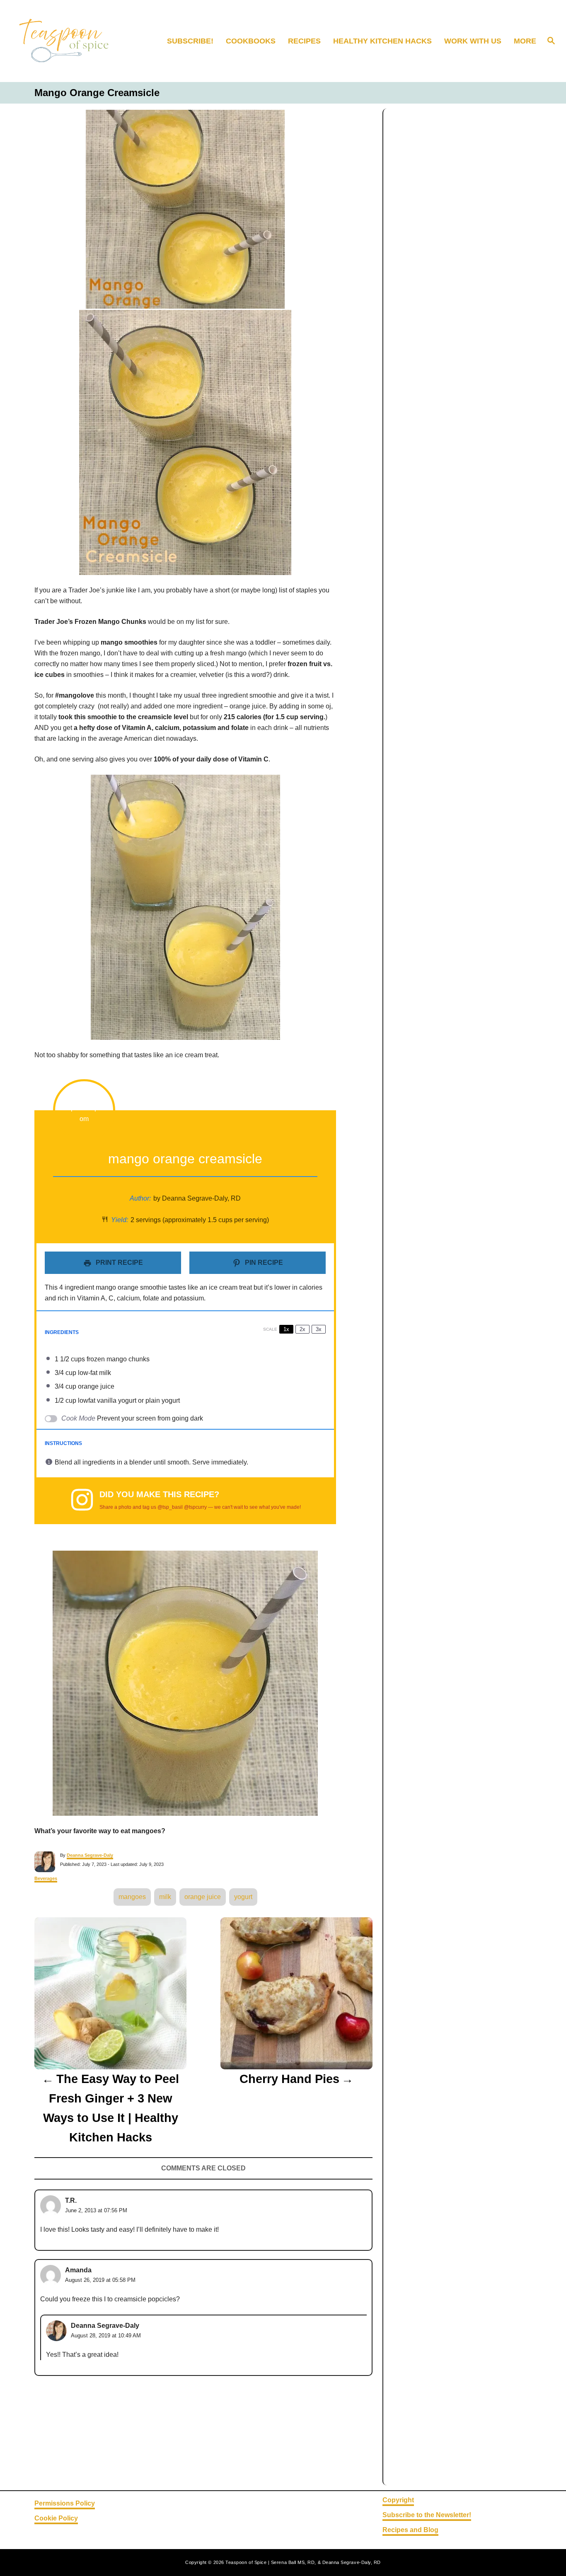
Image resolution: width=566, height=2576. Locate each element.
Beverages (46, 1878)
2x (302, 1329)
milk (165, 1897)
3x (319, 1329)
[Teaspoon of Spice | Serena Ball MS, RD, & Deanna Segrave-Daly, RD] (75, 41)
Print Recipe (119, 1263)
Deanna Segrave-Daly (90, 1855)
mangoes (132, 1897)
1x (286, 1329)
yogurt (243, 1897)
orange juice (203, 1897)
